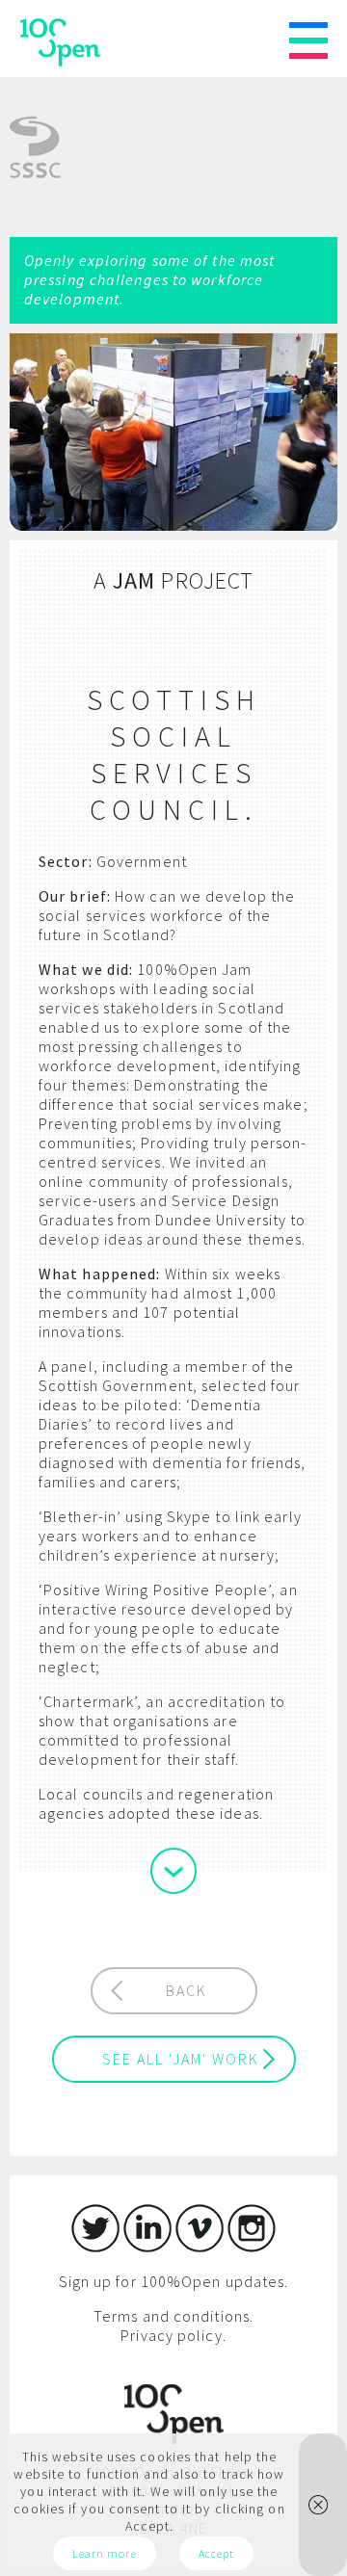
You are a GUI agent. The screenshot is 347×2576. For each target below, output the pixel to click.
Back (187, 1990)
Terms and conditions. (173, 2316)
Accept (217, 2553)
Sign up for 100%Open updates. (174, 2281)
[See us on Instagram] (252, 2247)
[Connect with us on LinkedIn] (147, 2247)
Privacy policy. (173, 2335)
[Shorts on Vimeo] (200, 2247)
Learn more (105, 2553)
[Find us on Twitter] (95, 2247)
